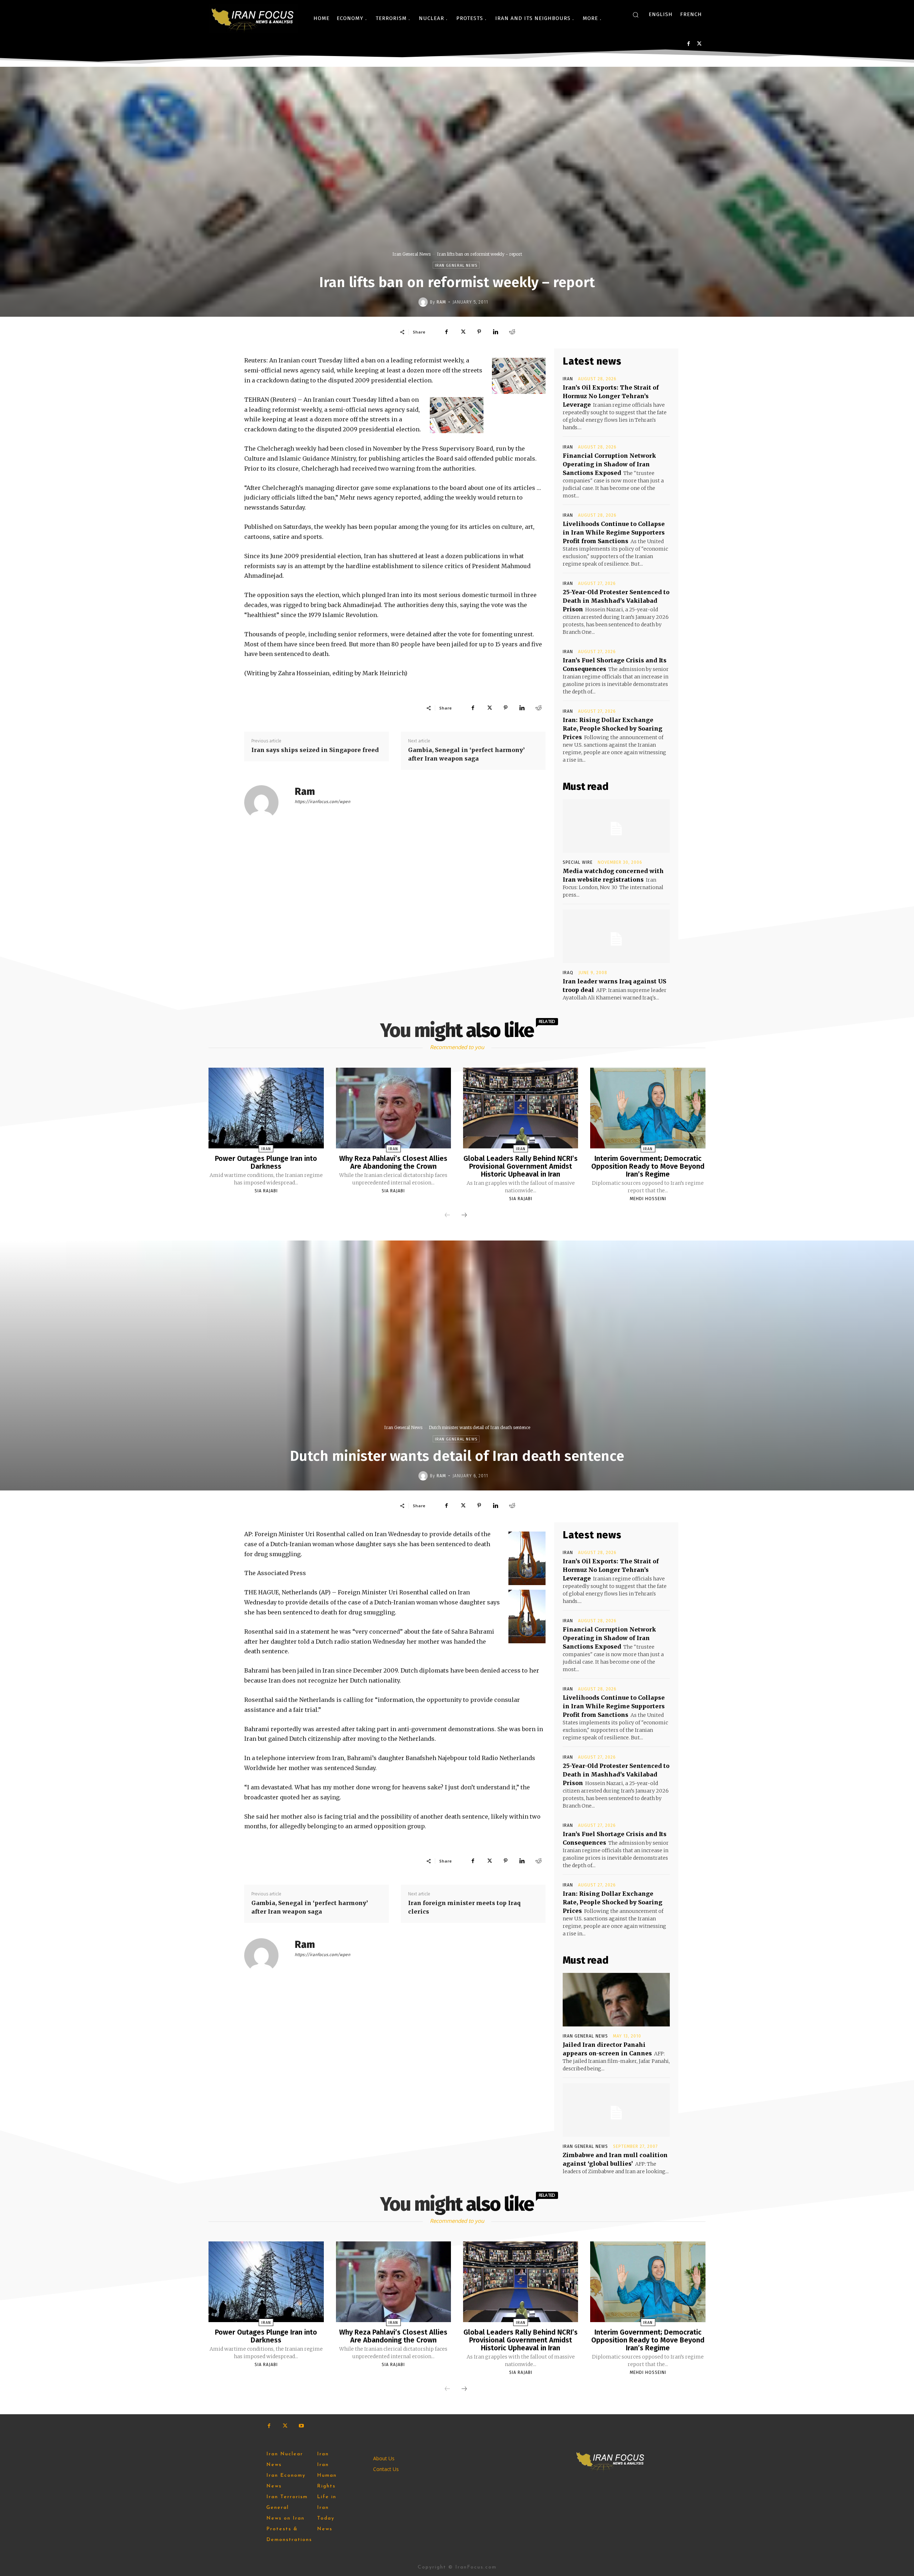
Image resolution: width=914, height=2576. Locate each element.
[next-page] (464, 1216)
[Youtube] (301, 2426)
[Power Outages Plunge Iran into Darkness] (266, 1108)
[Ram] (424, 302)
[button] (636, 15)
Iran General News (411, 254)
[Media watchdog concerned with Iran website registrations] (616, 826)
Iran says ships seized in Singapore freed (315, 750)
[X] (699, 44)
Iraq (568, 973)
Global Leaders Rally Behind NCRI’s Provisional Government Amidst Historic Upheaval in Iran (521, 1166)
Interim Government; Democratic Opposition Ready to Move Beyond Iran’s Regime (648, 1166)
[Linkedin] (496, 332)
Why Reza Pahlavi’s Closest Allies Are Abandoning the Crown (393, 1162)
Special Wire (578, 862)
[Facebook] (689, 44)
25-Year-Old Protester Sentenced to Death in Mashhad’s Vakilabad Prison (616, 601)
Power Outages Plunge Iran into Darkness (266, 1162)
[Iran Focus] (253, 18)
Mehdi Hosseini (648, 1199)
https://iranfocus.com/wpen (322, 802)
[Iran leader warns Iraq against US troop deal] (616, 936)
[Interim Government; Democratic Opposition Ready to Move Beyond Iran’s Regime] (648, 1108)
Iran (568, 379)
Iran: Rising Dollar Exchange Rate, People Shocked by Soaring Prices (612, 728)
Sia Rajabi (266, 1191)
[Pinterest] (479, 332)
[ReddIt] (512, 332)
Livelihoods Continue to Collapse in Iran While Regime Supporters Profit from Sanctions (614, 532)
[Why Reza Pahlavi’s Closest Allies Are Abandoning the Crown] (393, 1108)
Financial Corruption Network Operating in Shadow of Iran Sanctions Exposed (609, 464)
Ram (441, 302)
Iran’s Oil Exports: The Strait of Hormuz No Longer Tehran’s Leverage (611, 396)
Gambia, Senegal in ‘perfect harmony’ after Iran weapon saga (466, 754)
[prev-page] (447, 1216)
